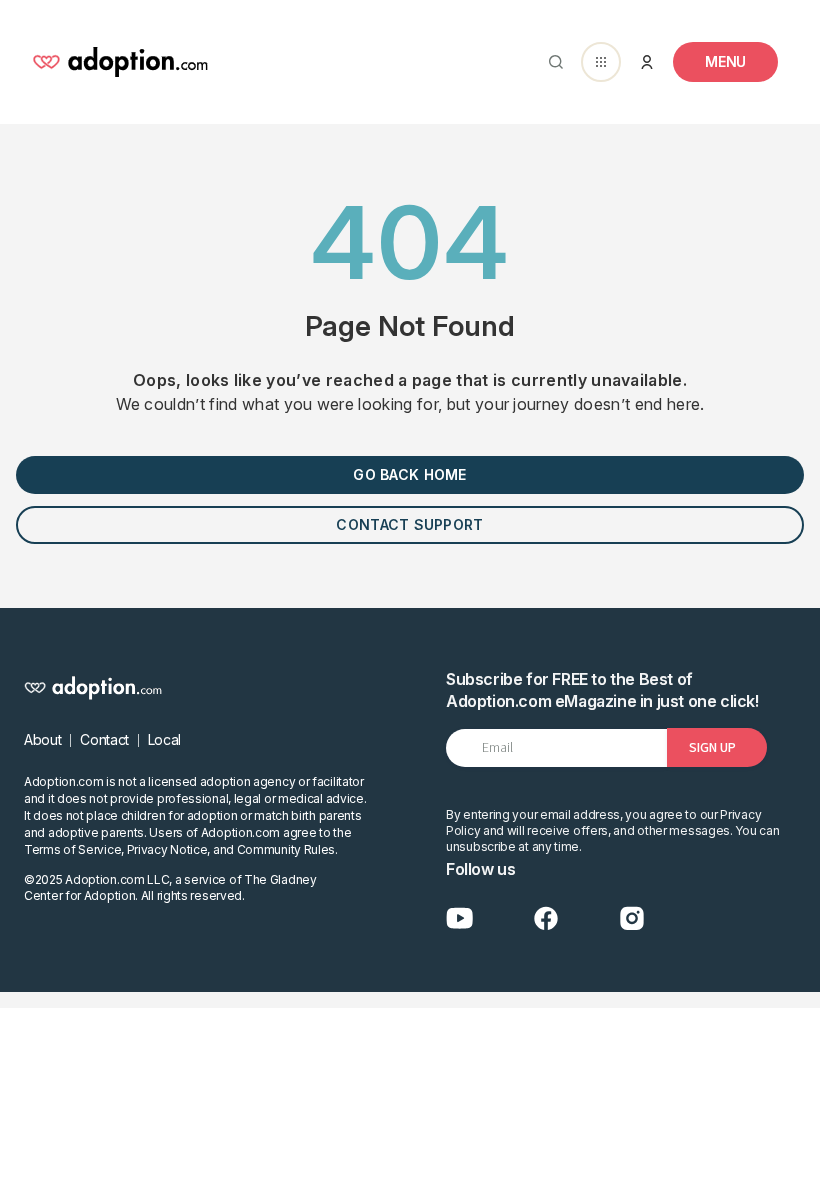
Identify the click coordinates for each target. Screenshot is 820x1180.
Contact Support (409, 524)
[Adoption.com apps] (601, 62)
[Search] (552, 62)
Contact (104, 739)
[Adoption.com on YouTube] (460, 918)
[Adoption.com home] (120, 62)
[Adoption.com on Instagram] (632, 918)
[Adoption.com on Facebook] (546, 918)
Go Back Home (409, 474)
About (42, 739)
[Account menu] (647, 62)
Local (164, 739)
